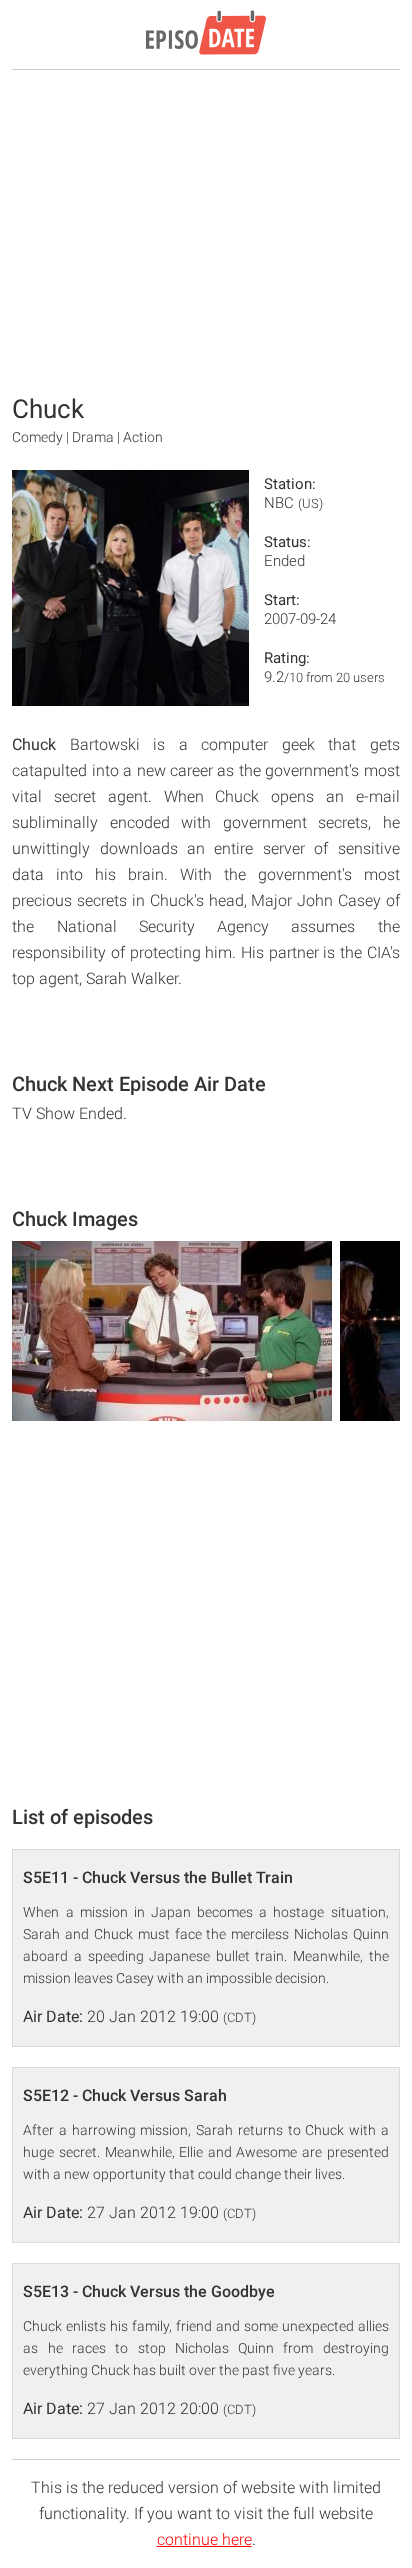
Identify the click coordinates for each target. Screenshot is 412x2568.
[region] (206, 230)
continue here (204, 2539)
